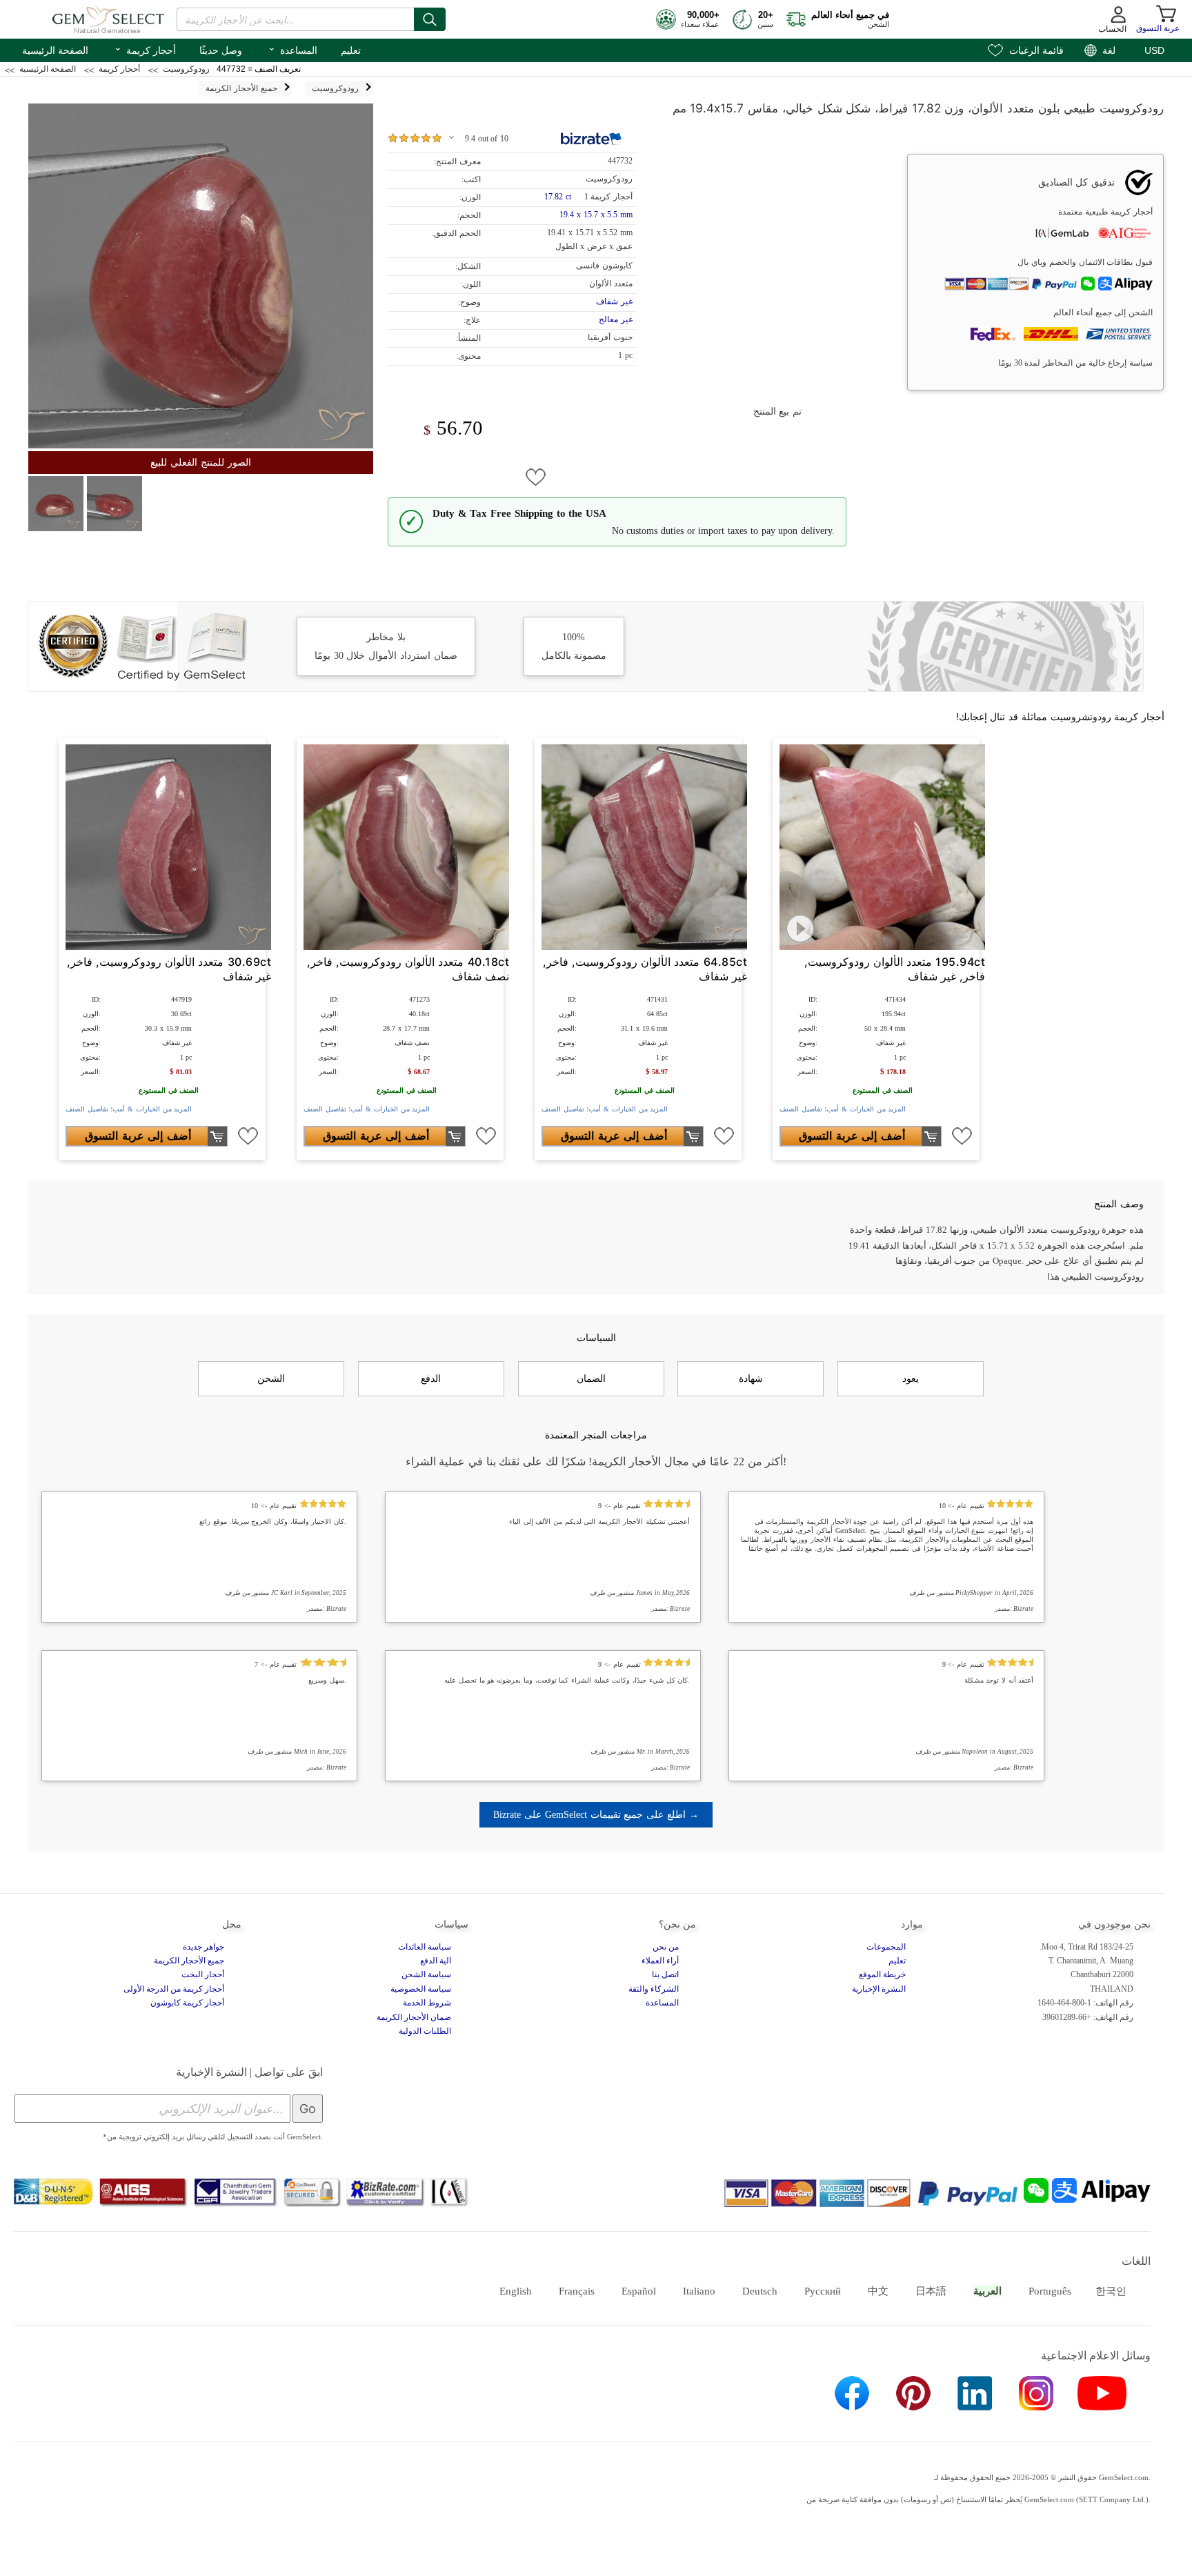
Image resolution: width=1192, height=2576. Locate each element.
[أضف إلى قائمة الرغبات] (536, 477)
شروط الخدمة (427, 2003)
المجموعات (886, 1947)
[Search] (430, 19)
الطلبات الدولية (425, 2031)
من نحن (666, 1947)
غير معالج (616, 319)
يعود (911, 1378)
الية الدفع (436, 1961)
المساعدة (292, 49)
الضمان (591, 1378)
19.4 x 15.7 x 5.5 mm (596, 215)
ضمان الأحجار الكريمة (414, 2017)
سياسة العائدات (425, 1947)
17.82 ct (559, 197)
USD (1154, 50)
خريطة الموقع (882, 1974)
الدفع (431, 1378)
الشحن (271, 1378)
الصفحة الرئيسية (55, 50)
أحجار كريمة (145, 49)
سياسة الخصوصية (421, 1989)
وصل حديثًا (221, 50)
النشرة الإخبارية (879, 1989)
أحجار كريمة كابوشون (187, 2003)
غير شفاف (614, 301)
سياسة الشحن (426, 1974)
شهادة (751, 1378)
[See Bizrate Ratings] (592, 139)
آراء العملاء (660, 1961)
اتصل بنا (665, 1974)
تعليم (351, 50)
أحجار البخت (203, 1974)
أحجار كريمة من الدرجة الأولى (174, 1989)
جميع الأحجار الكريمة (189, 1961)
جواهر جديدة (203, 1947)
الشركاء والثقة (654, 1989)
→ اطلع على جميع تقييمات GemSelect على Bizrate (596, 1814)
